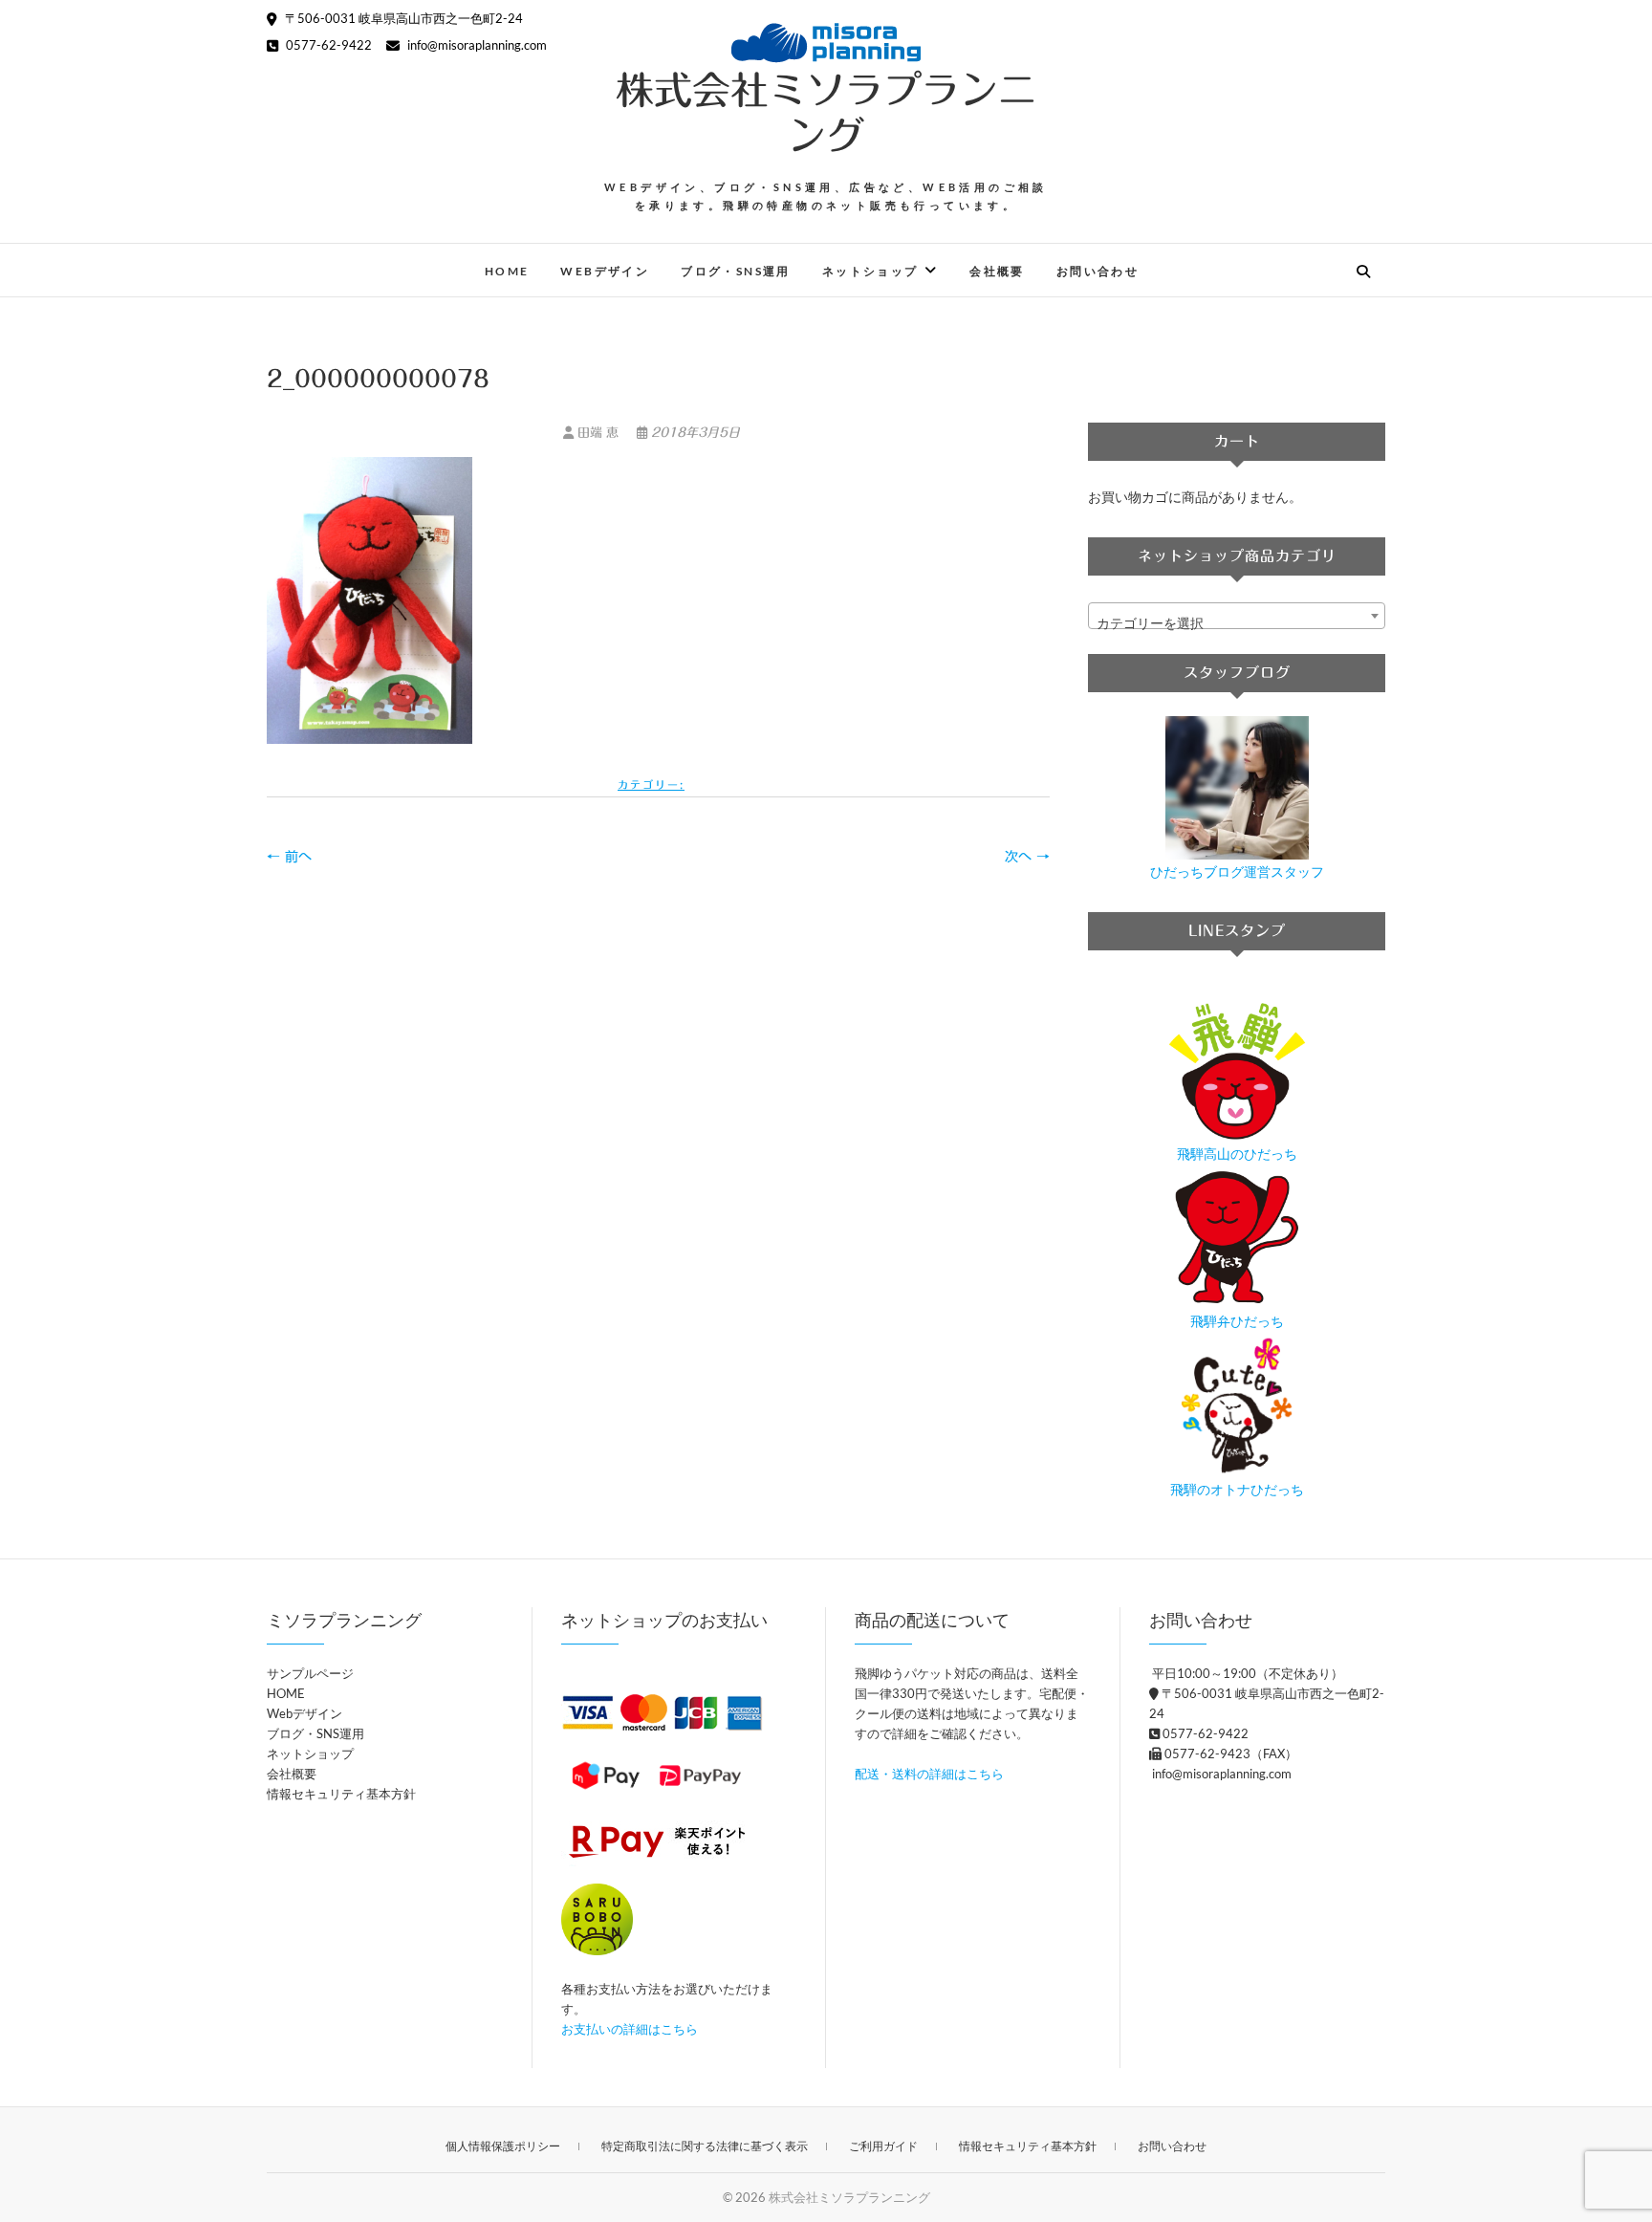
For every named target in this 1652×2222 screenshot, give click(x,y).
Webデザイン (605, 271)
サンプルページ (310, 1673)
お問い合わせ (1098, 271)
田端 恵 (598, 433)
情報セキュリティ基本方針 (341, 1794)
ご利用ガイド (883, 2146)
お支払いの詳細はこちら (630, 2029)
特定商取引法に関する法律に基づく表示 (705, 2146)
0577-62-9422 (327, 45)
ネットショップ (870, 271)
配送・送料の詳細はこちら (929, 1774)
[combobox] (1237, 616)
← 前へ (289, 857)
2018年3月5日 (694, 433)
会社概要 (997, 271)
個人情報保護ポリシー (503, 2146)
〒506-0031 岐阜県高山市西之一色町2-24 (402, 18)
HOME (507, 271)
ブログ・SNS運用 (736, 271)
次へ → (1027, 857)
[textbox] (1237, 623)
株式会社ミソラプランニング (826, 113)
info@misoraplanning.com (476, 45)
